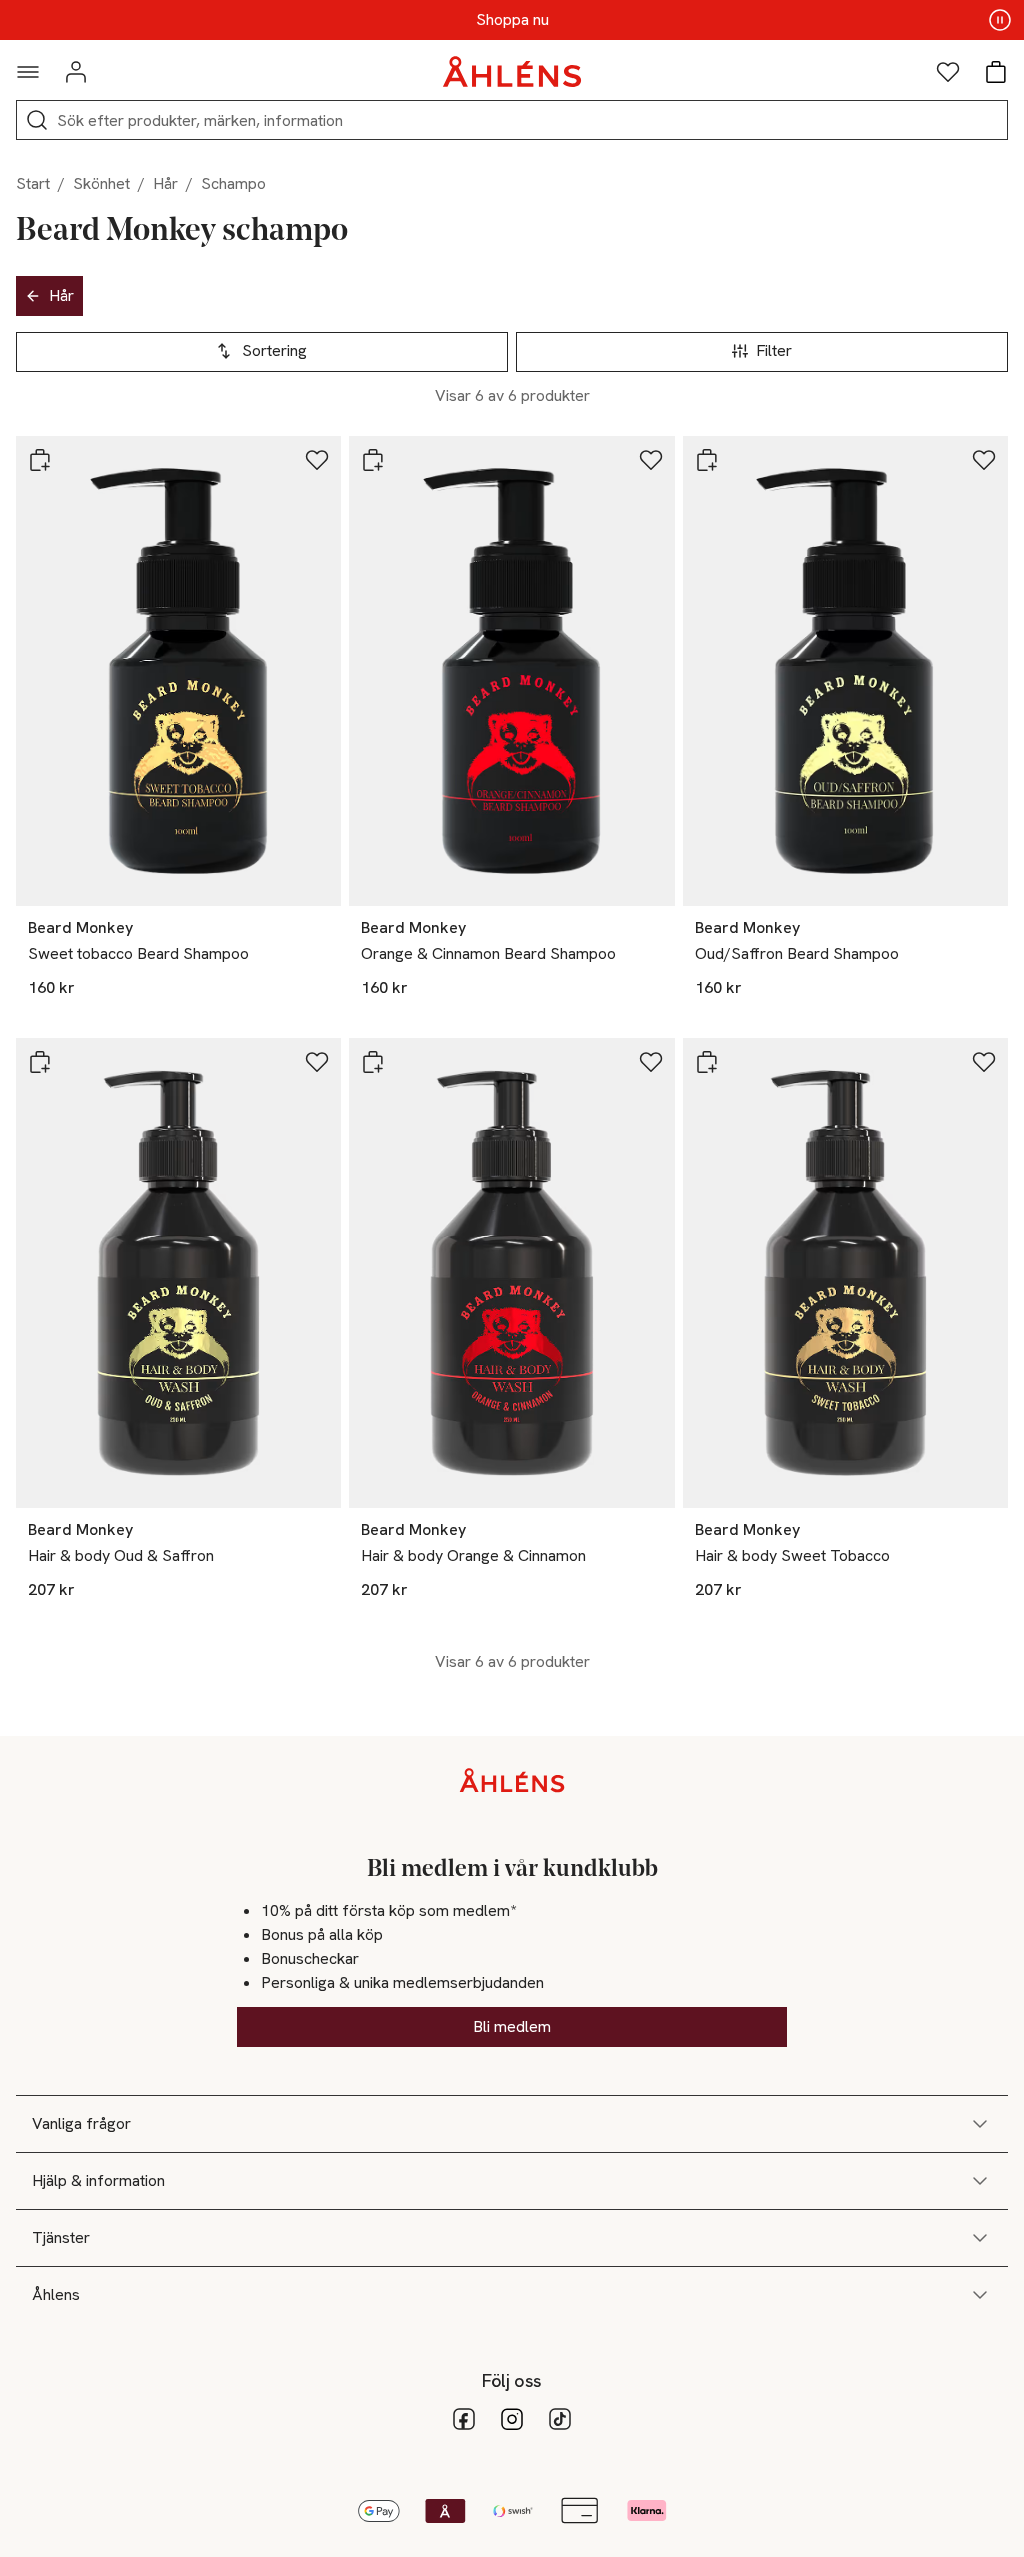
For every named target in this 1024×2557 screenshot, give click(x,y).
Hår (165, 183)
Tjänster (61, 2237)
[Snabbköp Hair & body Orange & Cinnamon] (373, 1062)
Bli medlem (512, 2026)
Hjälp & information (98, 2180)
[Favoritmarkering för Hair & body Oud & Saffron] (317, 1062)
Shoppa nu (512, 20)
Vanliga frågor (81, 2123)
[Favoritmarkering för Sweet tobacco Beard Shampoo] (317, 460)
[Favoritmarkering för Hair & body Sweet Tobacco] (984, 1062)
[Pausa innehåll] (1000, 20)
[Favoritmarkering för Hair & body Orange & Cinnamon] (651, 1062)
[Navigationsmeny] (28, 72)
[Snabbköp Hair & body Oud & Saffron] (40, 1062)
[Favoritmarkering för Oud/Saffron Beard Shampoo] (984, 460)
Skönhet (101, 183)
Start (33, 183)
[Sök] (37, 120)
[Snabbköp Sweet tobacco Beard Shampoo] (40, 460)
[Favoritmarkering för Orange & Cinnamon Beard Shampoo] (651, 460)
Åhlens (56, 2294)
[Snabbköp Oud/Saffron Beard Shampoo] (707, 460)
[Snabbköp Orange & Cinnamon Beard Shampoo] (373, 460)
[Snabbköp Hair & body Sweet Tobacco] (707, 1062)
